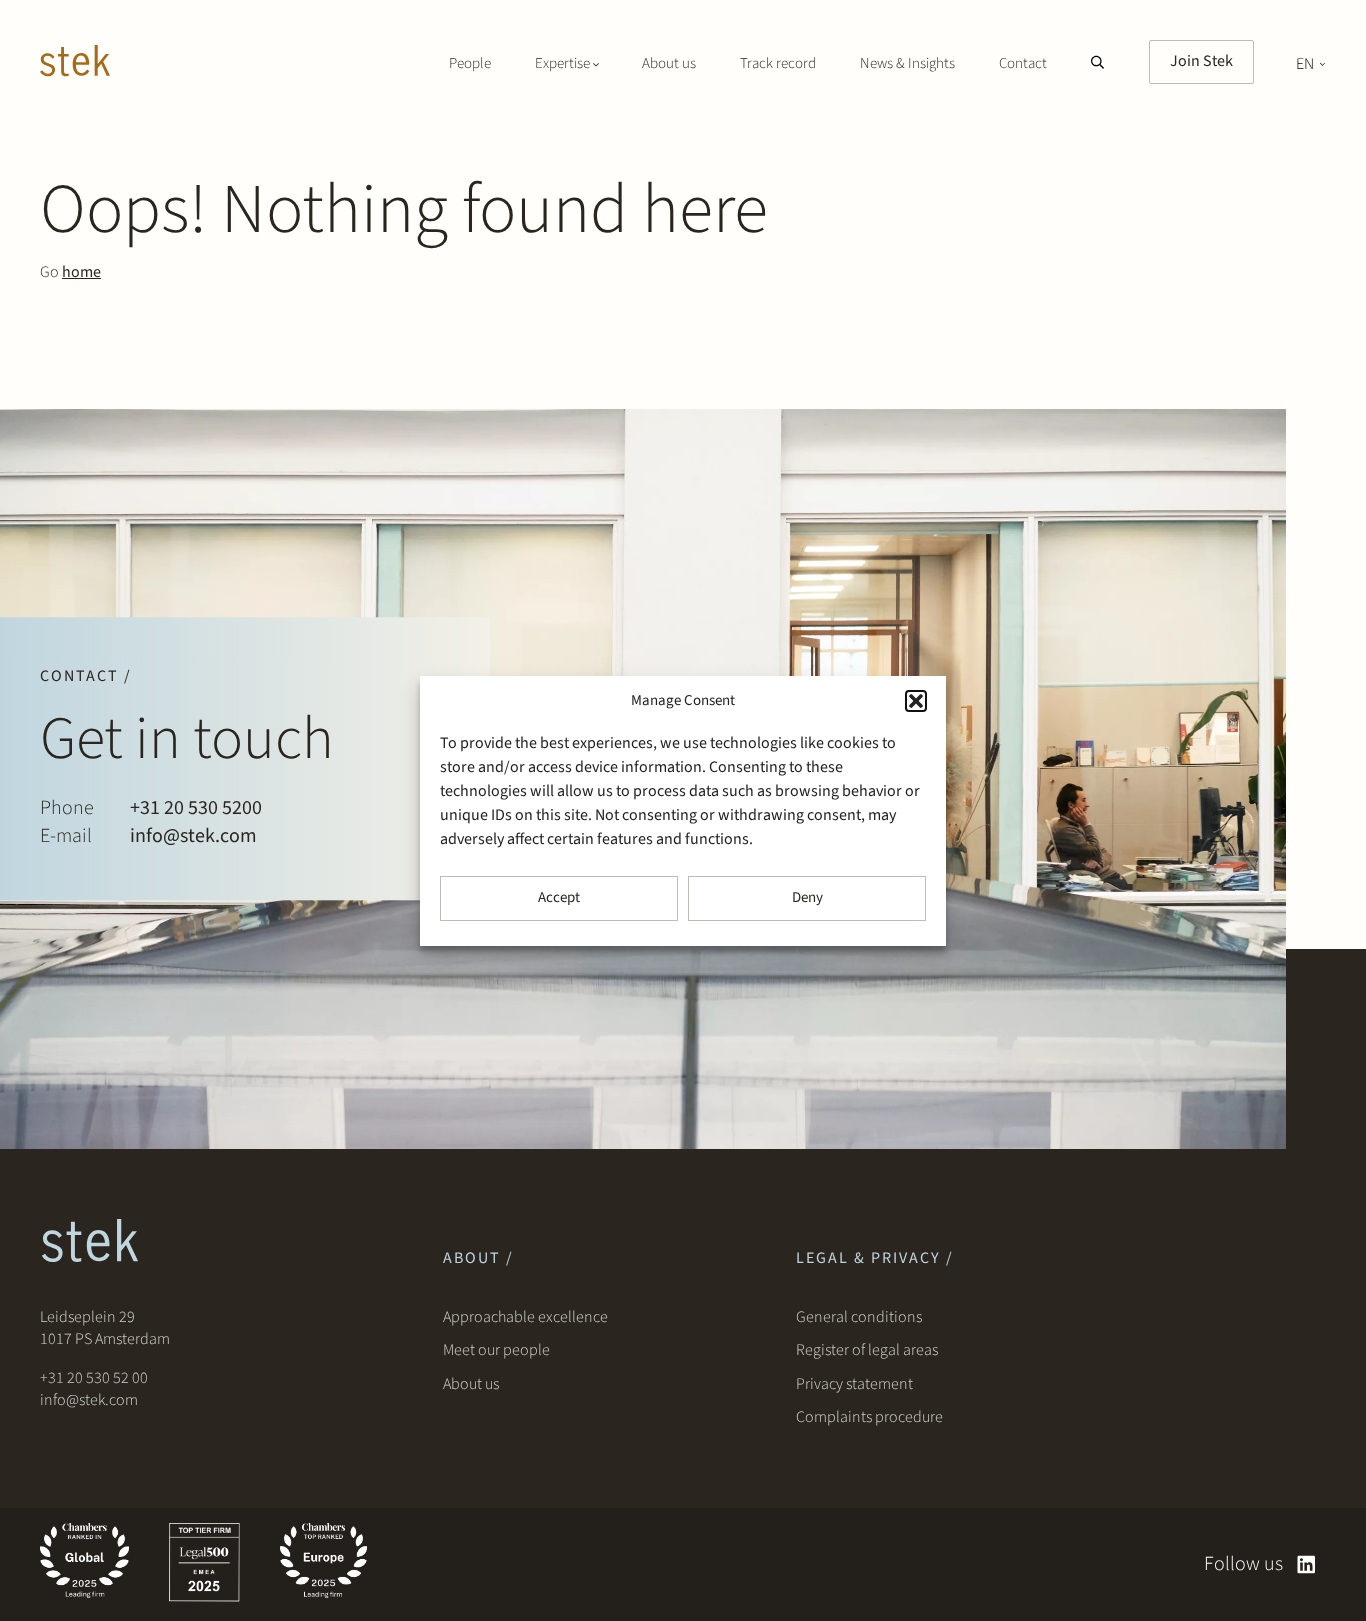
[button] (916, 701)
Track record (778, 63)
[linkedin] (1306, 1564)
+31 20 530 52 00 (94, 1378)
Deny (807, 897)
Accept (559, 897)
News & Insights (907, 63)
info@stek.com (193, 836)
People (470, 63)
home (81, 272)
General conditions (859, 1317)
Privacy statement (854, 1384)
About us (669, 63)
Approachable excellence (525, 1317)
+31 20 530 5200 (196, 808)
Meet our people (496, 1350)
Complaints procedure (869, 1417)
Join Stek (1201, 61)
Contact (1023, 63)
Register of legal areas (867, 1350)
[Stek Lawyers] (75, 64)
